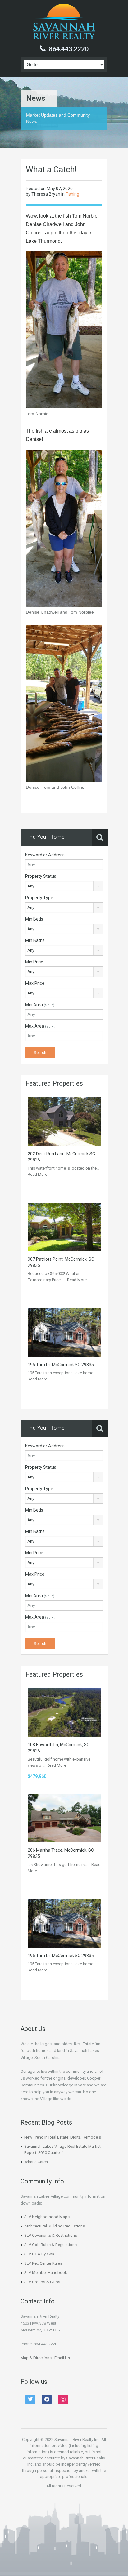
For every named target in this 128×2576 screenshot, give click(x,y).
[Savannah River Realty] (64, 22)
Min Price (34, 962)
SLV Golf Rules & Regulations (50, 2245)
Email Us (62, 2358)
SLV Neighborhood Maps (47, 2217)
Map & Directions (36, 2358)
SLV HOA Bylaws (39, 2254)
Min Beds (34, 919)
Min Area (40, 1005)
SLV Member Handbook (46, 2273)
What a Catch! (37, 2162)
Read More (37, 1174)
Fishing (72, 194)
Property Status (41, 876)
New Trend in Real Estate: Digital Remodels (63, 2137)
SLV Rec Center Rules (43, 2263)
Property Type (39, 898)
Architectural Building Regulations (55, 2226)
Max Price (35, 983)
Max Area (40, 1026)
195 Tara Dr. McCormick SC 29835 (61, 1365)
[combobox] (64, 886)
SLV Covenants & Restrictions (51, 2235)
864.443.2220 (69, 49)
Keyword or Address (45, 855)
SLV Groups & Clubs (42, 2282)
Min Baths (35, 940)
